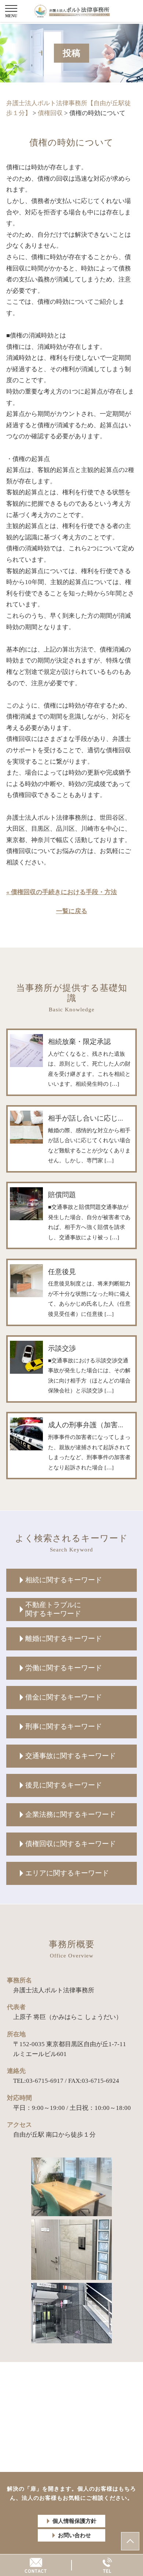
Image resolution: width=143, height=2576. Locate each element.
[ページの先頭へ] (130, 2541)
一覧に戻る (72, 911)
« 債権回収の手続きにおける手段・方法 (62, 892)
